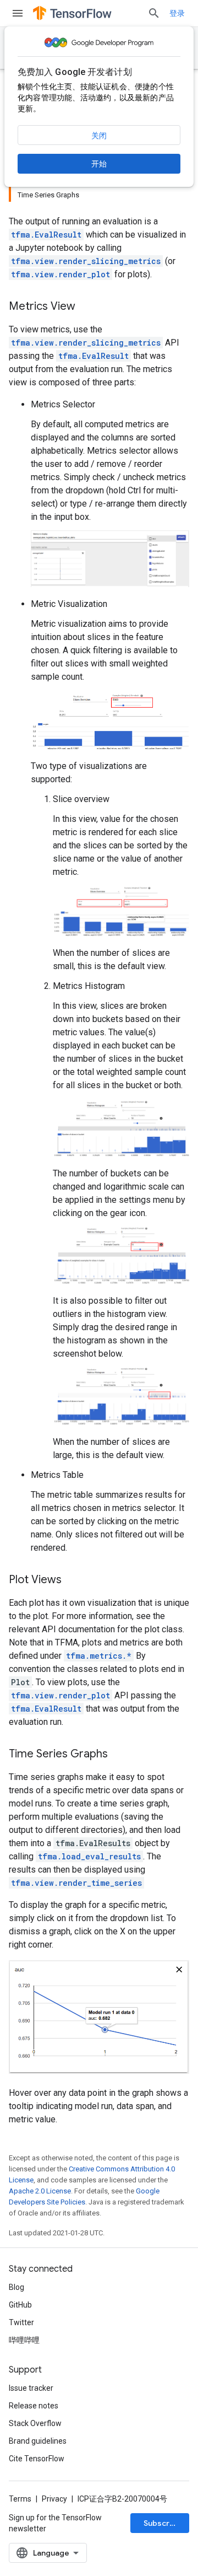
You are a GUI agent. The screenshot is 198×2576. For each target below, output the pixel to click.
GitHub (20, 2305)
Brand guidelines (38, 2441)
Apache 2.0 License (40, 2191)
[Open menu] (18, 13)
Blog (16, 2287)
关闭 (99, 136)
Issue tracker (31, 2388)
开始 (99, 164)
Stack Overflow (35, 2423)
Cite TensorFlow (37, 2459)
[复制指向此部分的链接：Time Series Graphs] (119, 1755)
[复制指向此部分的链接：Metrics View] (86, 307)
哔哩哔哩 (24, 2340)
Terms (20, 2499)
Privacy (54, 2499)
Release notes (34, 2406)
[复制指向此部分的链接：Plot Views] (73, 1580)
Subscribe (163, 2523)
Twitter (21, 2322)
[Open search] (154, 13)
